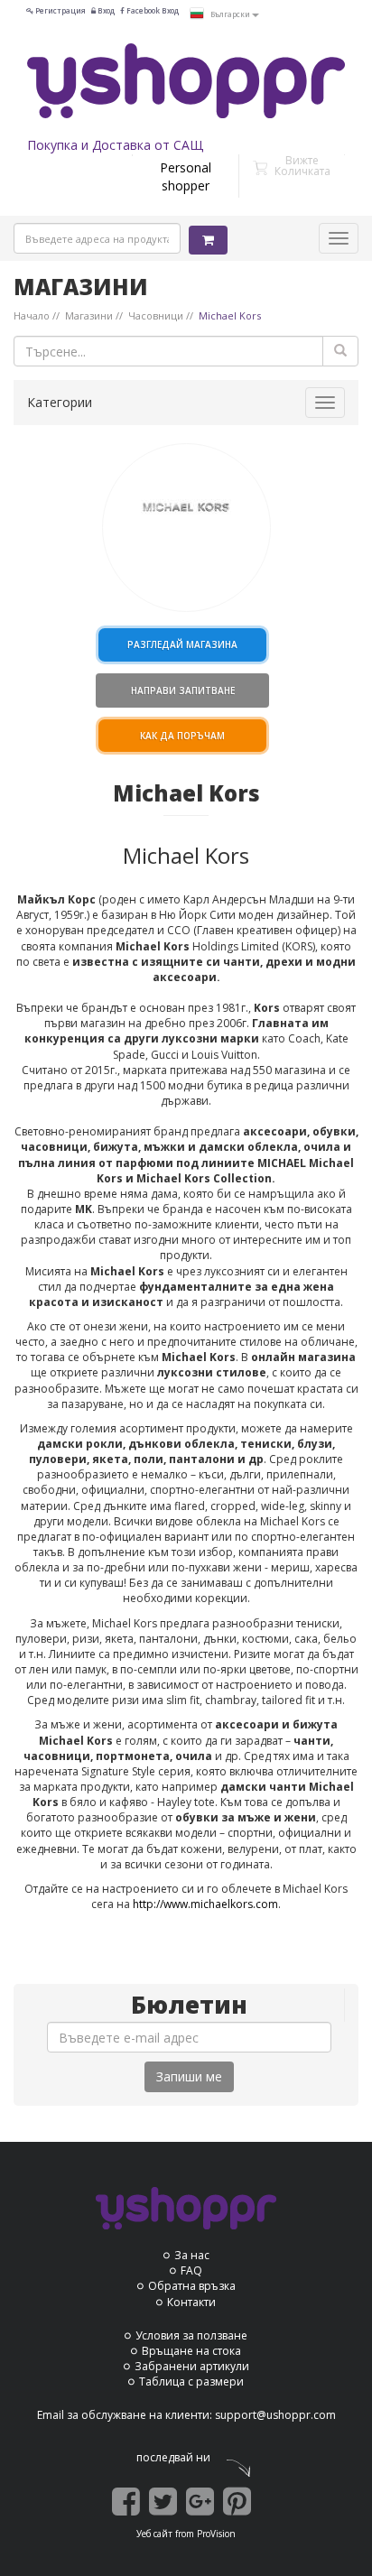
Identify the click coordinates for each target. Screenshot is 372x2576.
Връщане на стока (191, 2351)
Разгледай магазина (182, 644)
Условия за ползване (191, 2335)
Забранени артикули (192, 2366)
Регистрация (60, 10)
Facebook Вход (152, 10)
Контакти (191, 2302)
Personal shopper (186, 176)
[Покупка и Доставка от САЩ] (186, 81)
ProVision (216, 2534)
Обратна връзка (192, 2286)
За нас (192, 2255)
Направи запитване (183, 690)
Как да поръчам (182, 736)
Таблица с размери (191, 2381)
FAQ (191, 2270)
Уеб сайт (154, 2534)
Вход (105, 10)
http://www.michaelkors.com (205, 1904)
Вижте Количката (302, 166)
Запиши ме (189, 2076)
